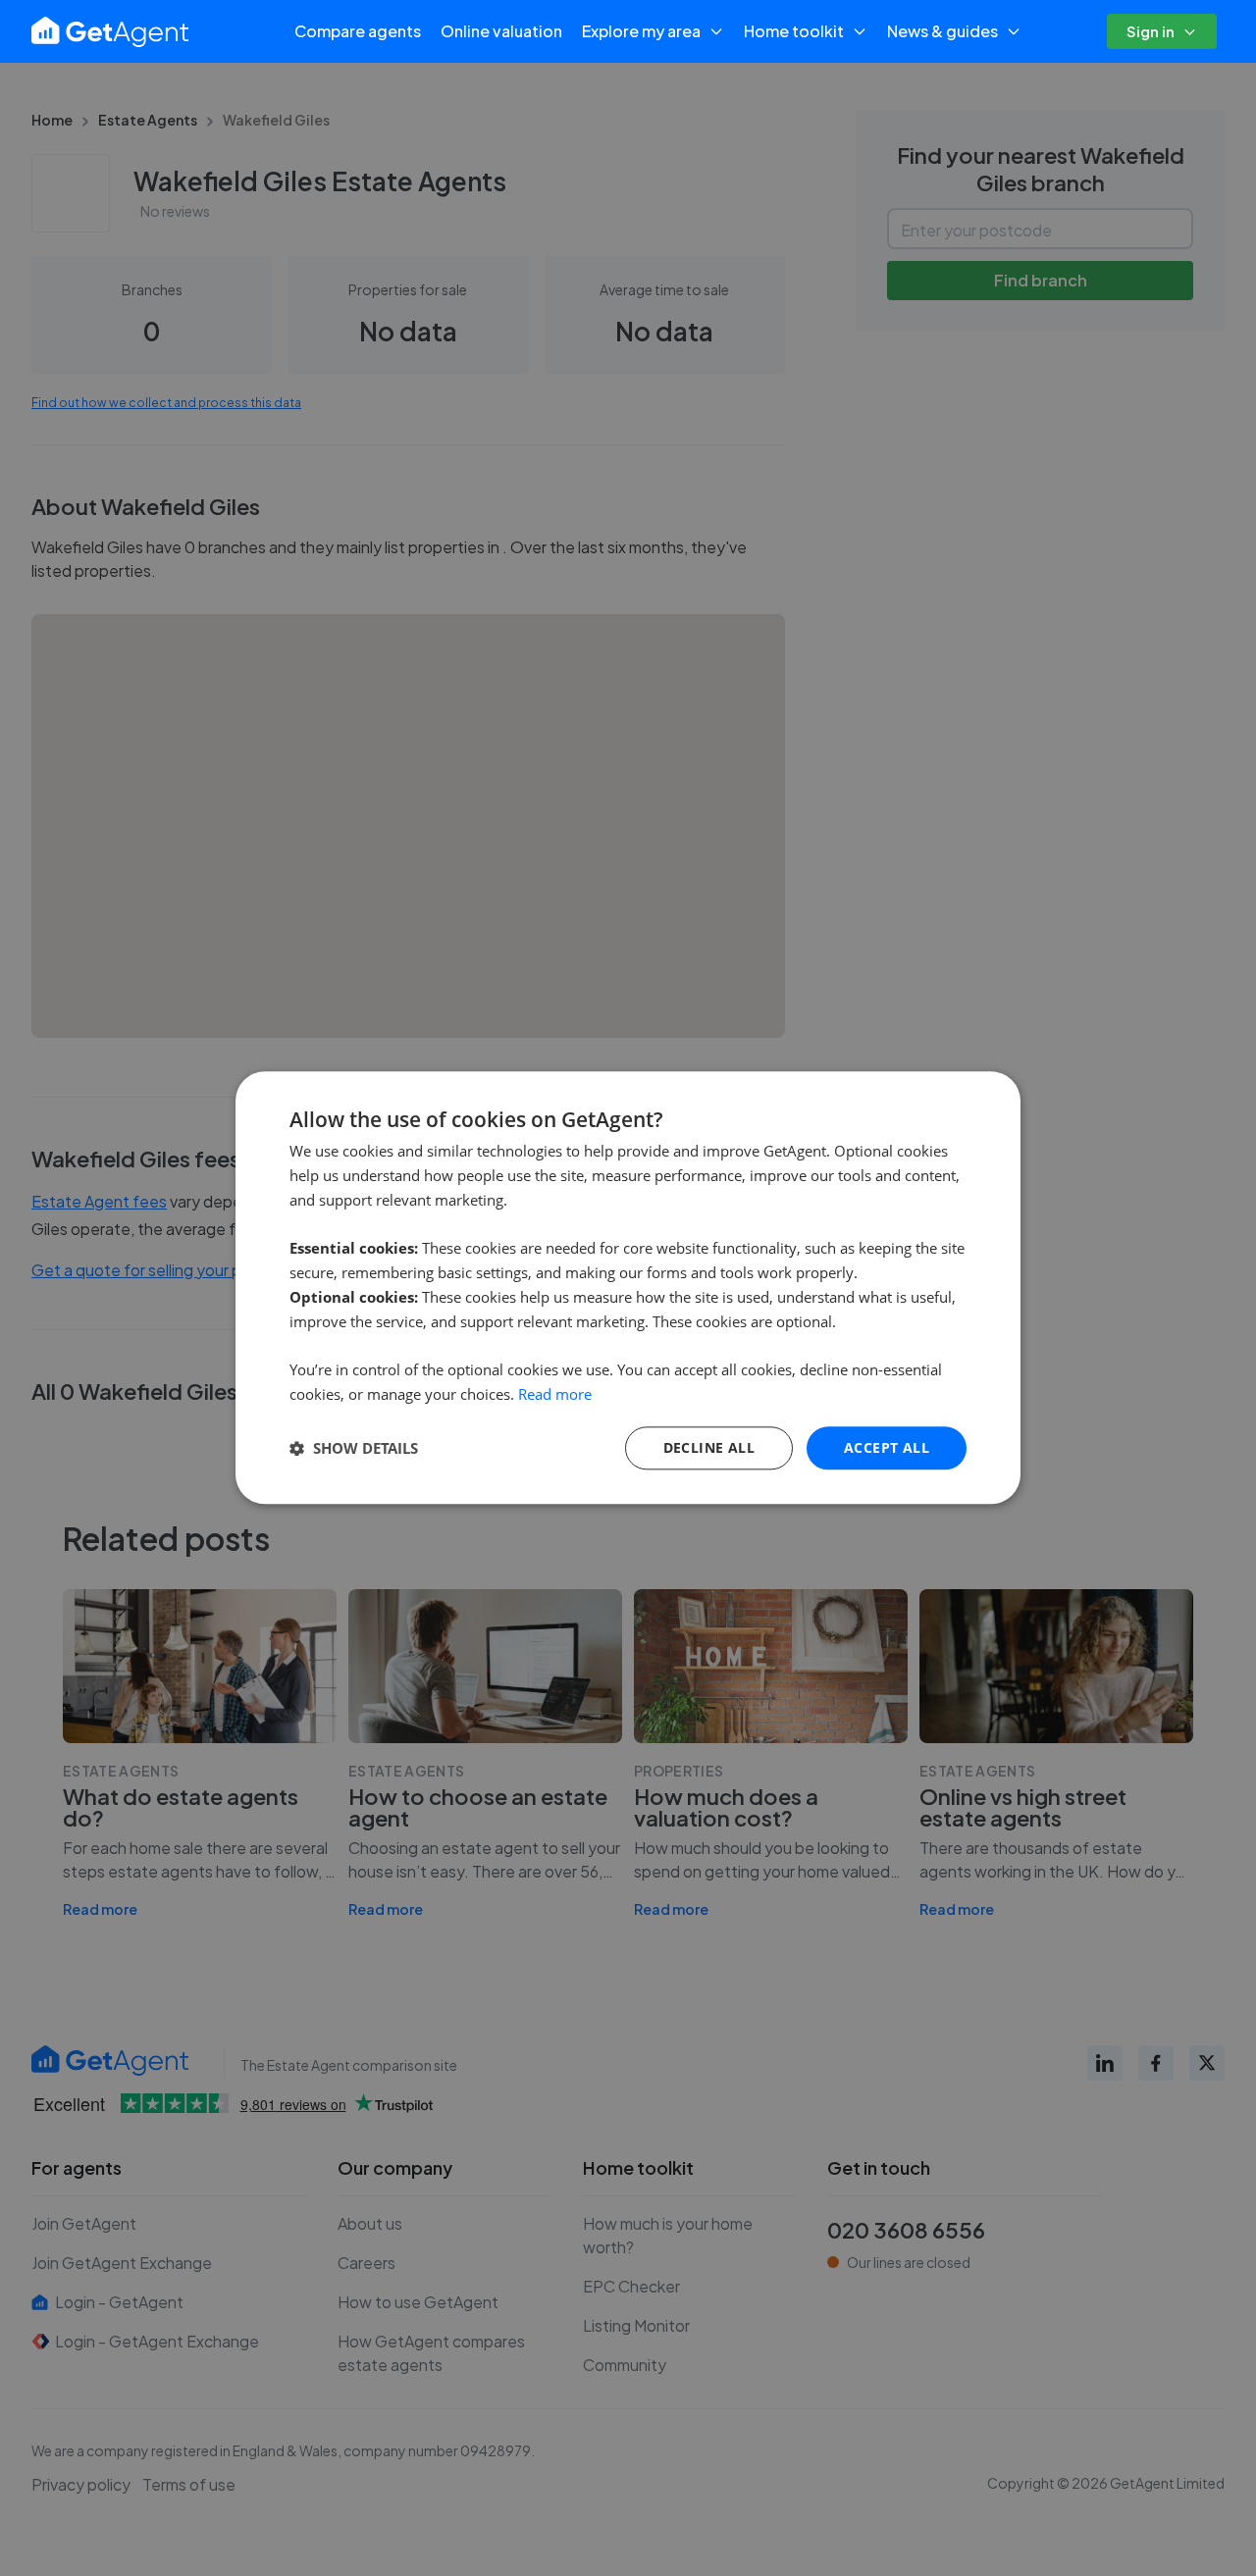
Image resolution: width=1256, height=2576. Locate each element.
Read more (555, 1394)
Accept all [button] (887, 1447)
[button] (354, 1448)
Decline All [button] (709, 1447)
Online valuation (501, 31)
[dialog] (628, 1288)
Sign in (1151, 31)
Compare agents (358, 31)
